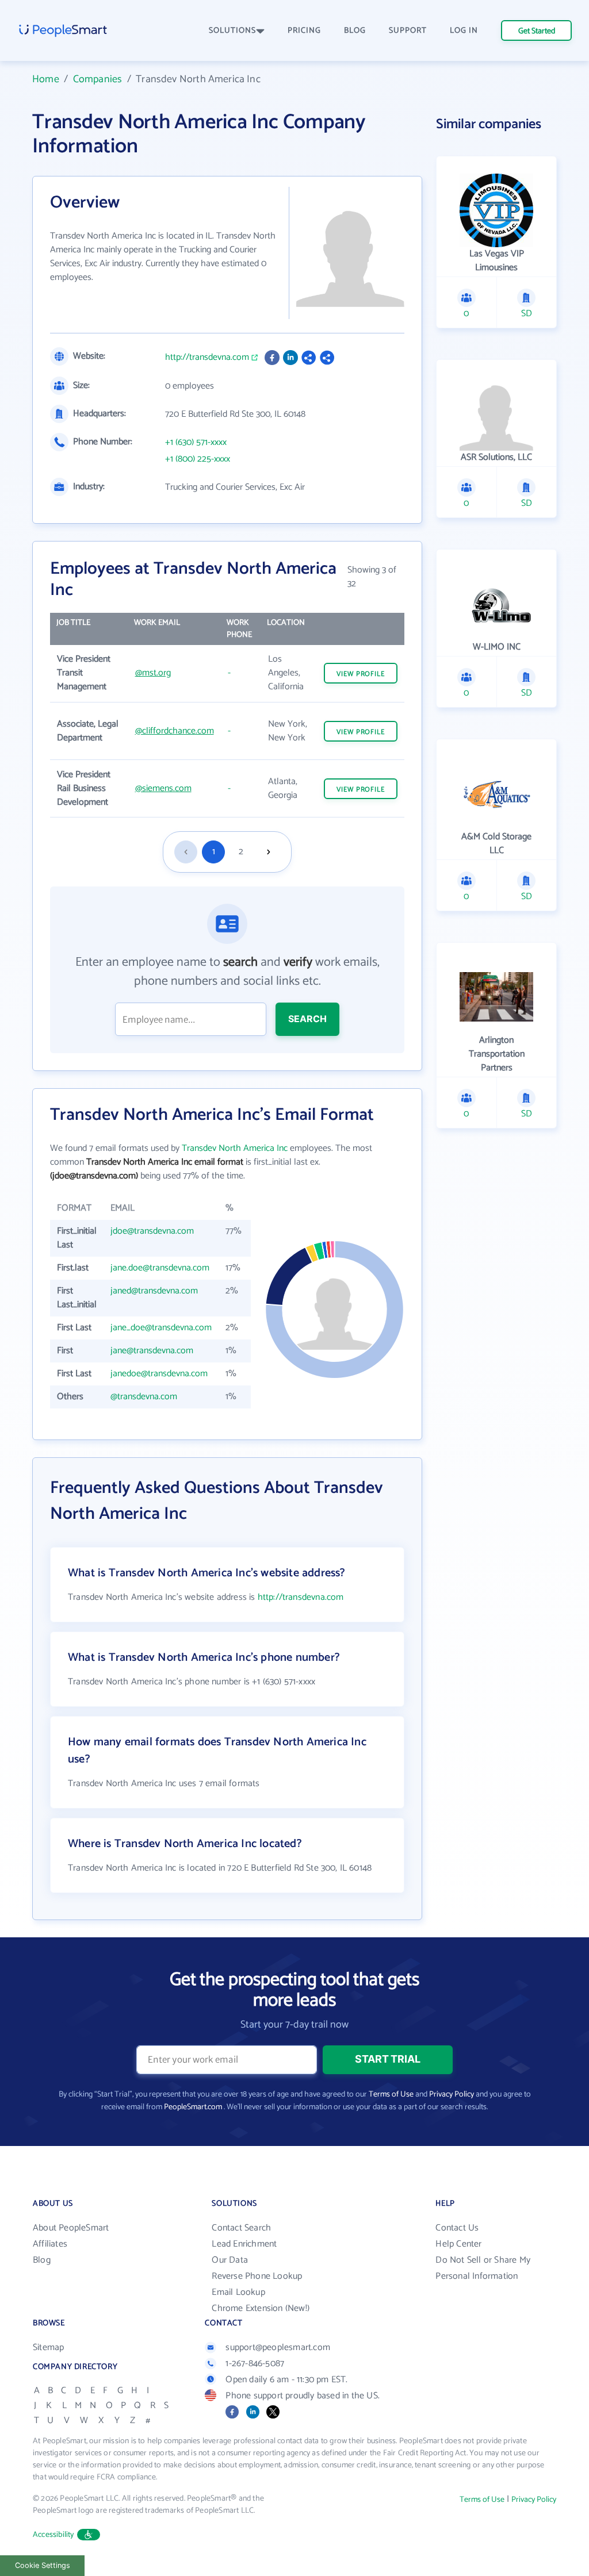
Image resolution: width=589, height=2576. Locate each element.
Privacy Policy (452, 2095)
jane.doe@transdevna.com (160, 1268)
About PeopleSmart (71, 2228)
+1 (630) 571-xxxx (196, 443)
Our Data (230, 2260)
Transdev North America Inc (235, 1148)
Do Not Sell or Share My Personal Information (483, 2268)
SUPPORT (408, 31)
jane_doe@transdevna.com (161, 1328)
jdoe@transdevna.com (152, 1231)
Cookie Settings (43, 2565)
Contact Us (457, 2228)
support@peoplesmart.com (278, 2347)
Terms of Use (391, 2095)
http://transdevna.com (207, 358)
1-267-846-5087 (255, 2364)
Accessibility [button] (53, 2535)
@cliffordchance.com (175, 731)
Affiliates (50, 2244)
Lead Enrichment (244, 2244)
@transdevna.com (144, 1397)
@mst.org (153, 673)
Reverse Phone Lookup (257, 2276)
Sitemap (48, 2347)
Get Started (537, 31)
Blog (42, 2260)
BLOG (355, 31)
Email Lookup (238, 2292)
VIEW (361, 674)
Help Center (458, 2244)
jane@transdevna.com (152, 1351)
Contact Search (241, 2228)
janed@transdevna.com (154, 1291)
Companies (98, 79)
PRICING (304, 31)
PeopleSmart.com (193, 2107)
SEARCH (307, 1019)
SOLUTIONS (232, 31)
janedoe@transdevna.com (159, 1374)
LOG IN (464, 31)
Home (46, 79)
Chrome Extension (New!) (261, 2308)
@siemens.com (163, 788)
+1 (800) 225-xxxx (198, 459)
